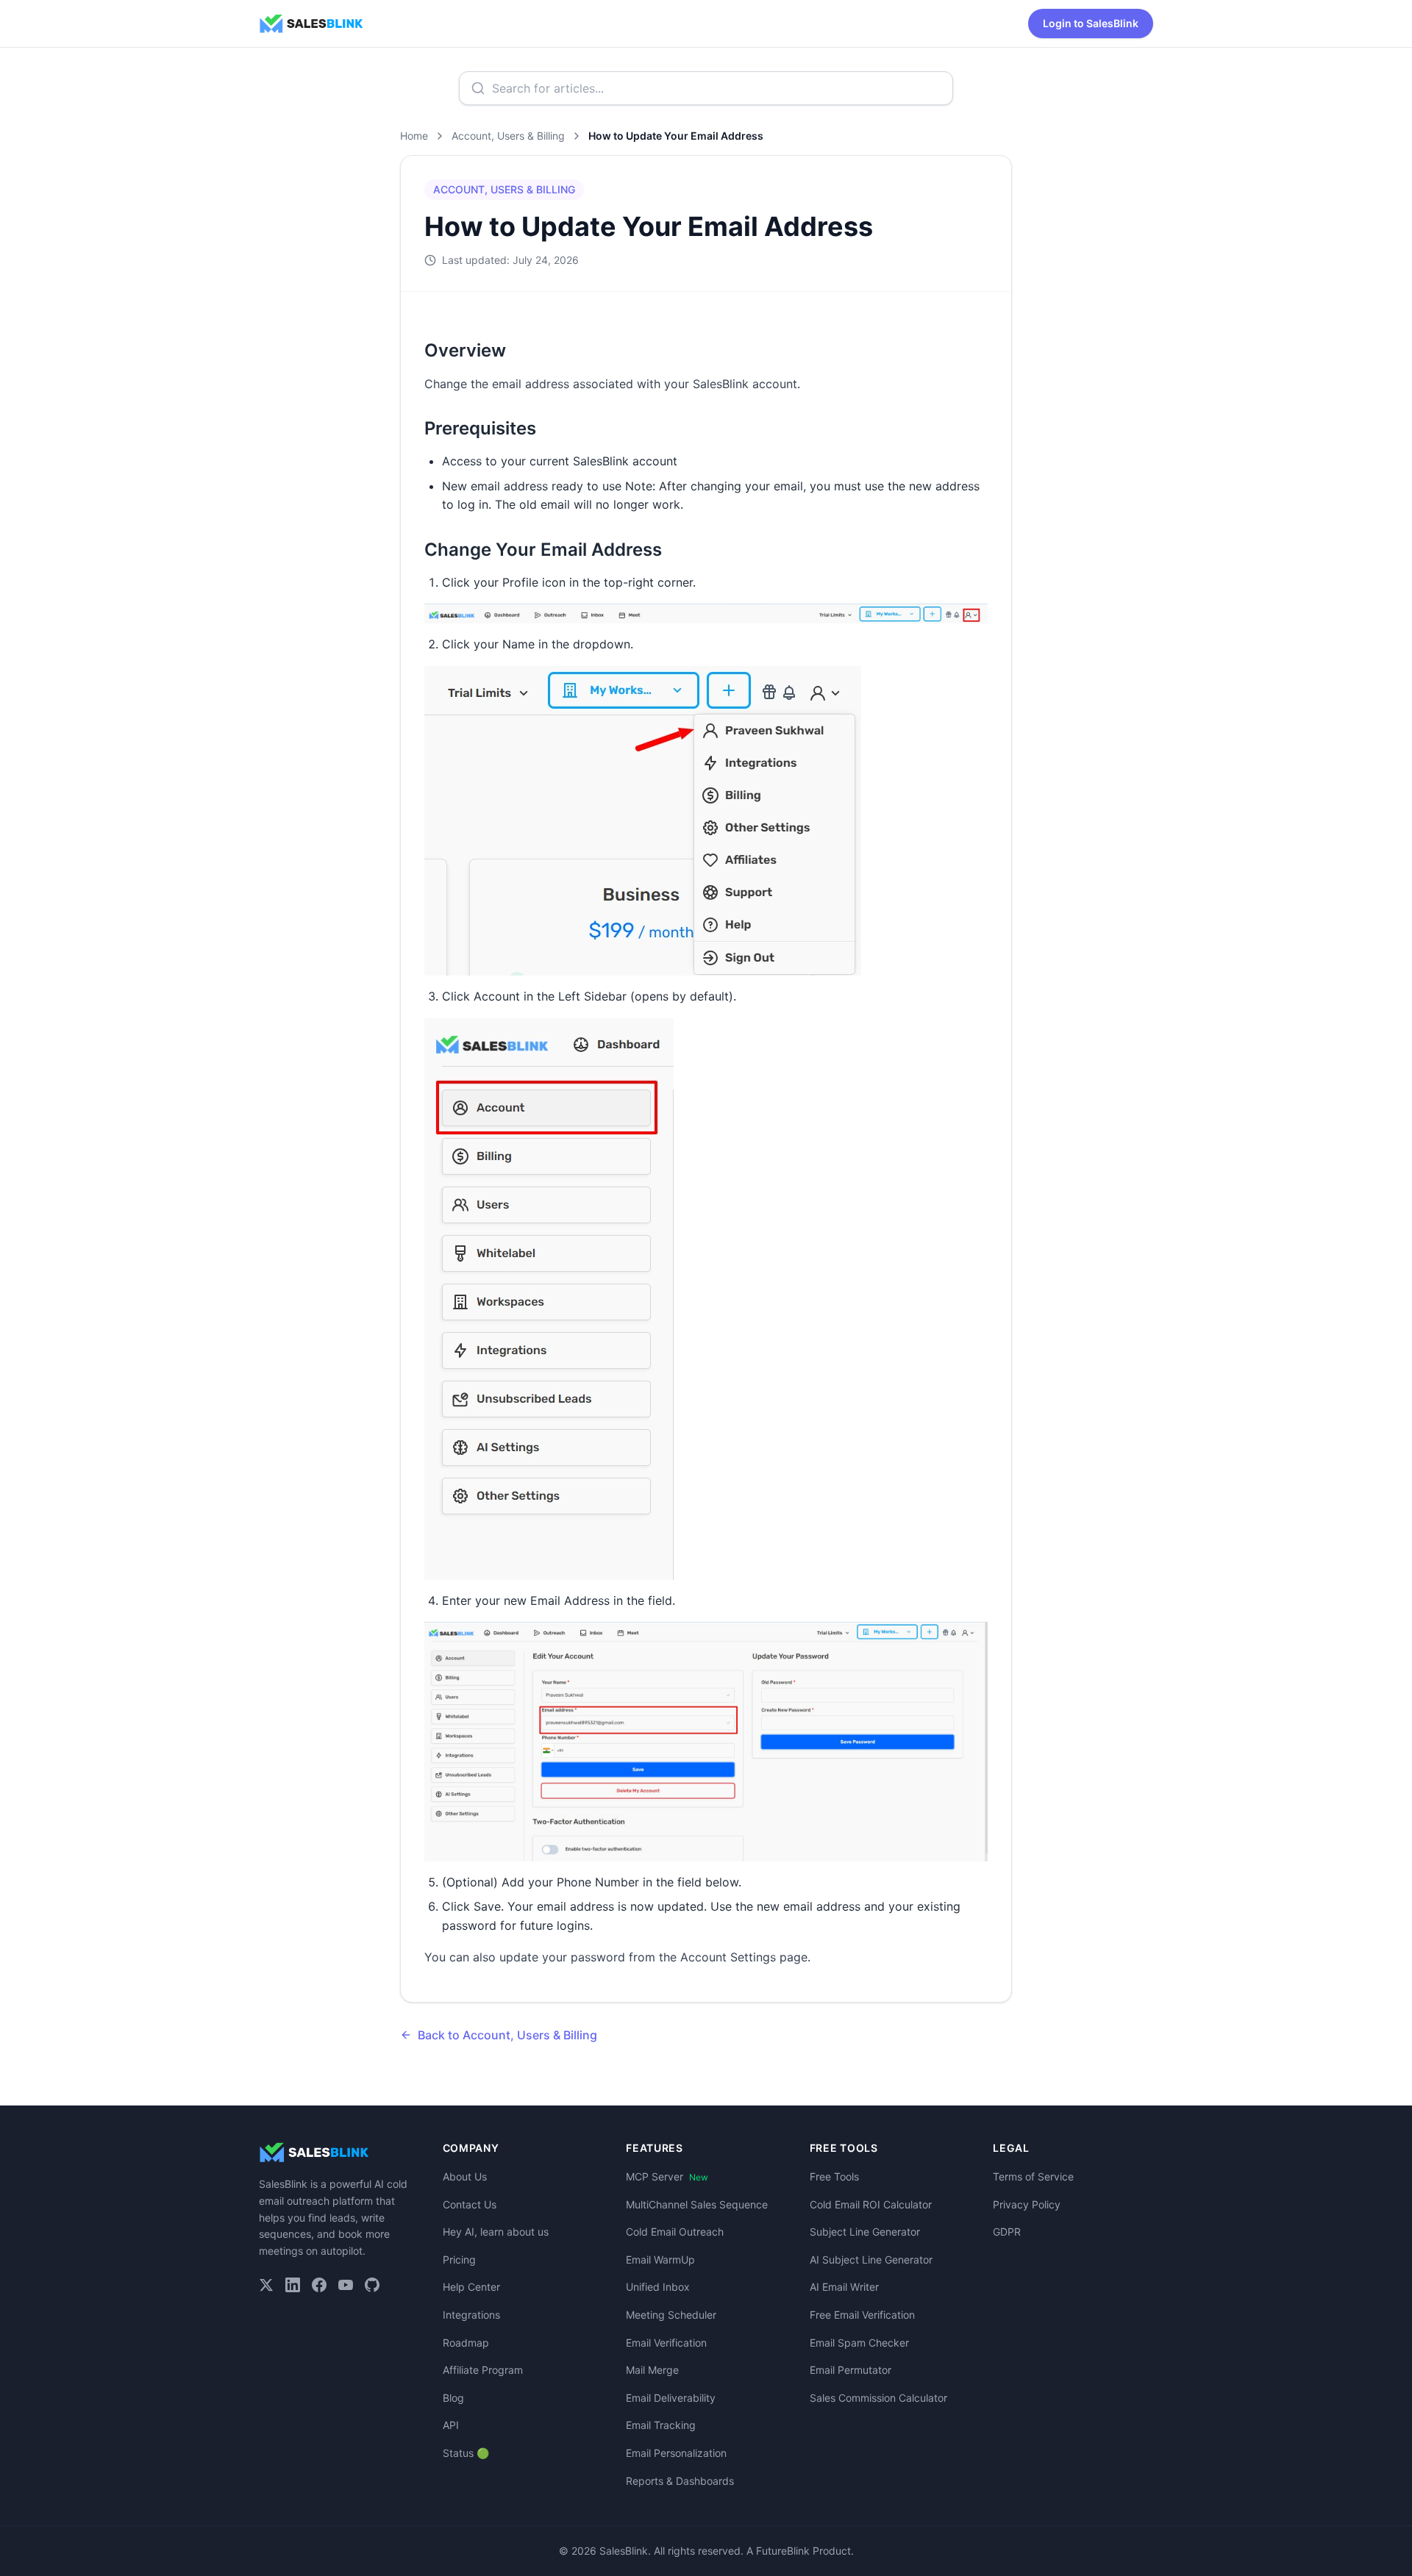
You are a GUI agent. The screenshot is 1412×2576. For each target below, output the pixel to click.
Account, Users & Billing (508, 136)
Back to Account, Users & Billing (507, 2035)
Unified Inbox (658, 2287)
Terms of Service (1033, 2176)
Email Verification (666, 2343)
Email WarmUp (660, 2260)
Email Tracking (661, 2425)
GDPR (1007, 2232)
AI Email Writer (844, 2287)
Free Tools (834, 2176)
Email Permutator (851, 2370)
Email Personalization (676, 2453)
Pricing (459, 2260)
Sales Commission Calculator (878, 2398)
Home (414, 136)
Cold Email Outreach (675, 2232)
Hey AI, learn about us (496, 2232)
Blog (453, 2398)
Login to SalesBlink (1091, 23)
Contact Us (470, 2204)
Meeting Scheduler (671, 2315)
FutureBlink (783, 2551)
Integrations (471, 2315)
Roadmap (466, 2343)
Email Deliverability (671, 2398)
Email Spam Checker (859, 2343)
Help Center (471, 2287)
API (451, 2425)
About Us (465, 2176)
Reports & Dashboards (680, 2481)
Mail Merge (652, 2370)
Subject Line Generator (865, 2232)
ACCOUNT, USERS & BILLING (504, 189)
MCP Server (667, 2176)
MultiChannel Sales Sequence (697, 2204)
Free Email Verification (862, 2315)
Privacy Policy (1027, 2204)
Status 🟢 (466, 2453)
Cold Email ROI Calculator (871, 2204)
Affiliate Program (483, 2370)
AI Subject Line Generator (871, 2260)
